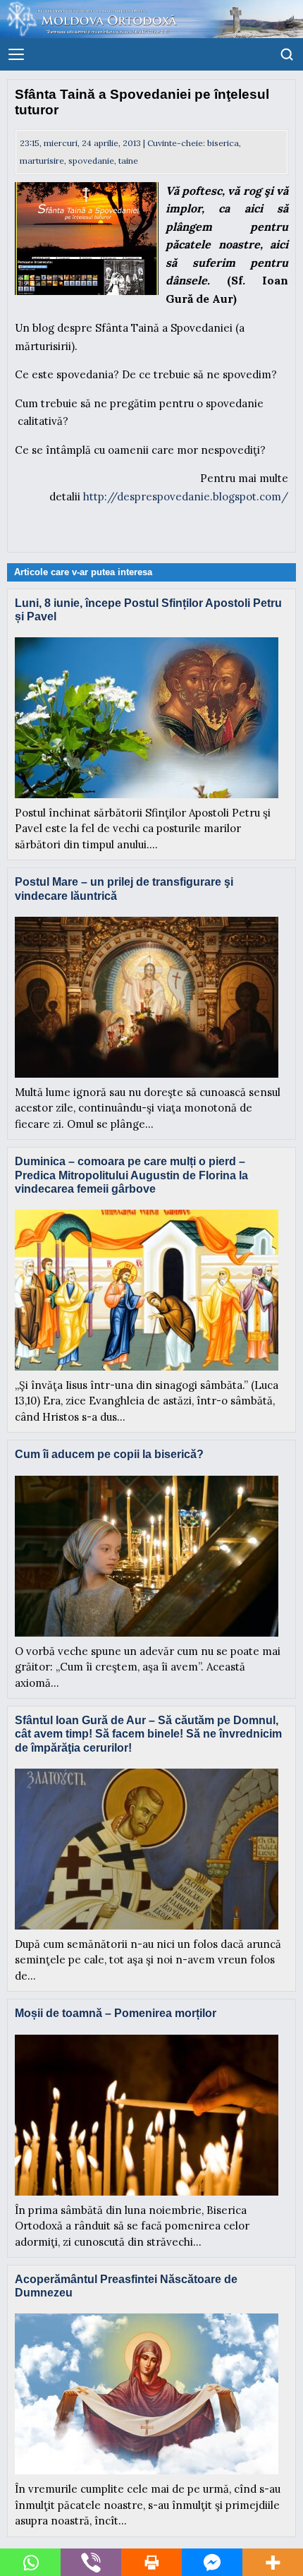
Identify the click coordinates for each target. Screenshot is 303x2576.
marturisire (42, 161)
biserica (223, 143)
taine (128, 161)
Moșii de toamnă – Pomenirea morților (116, 2013)
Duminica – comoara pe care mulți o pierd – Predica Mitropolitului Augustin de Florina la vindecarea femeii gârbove (131, 1175)
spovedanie (91, 161)
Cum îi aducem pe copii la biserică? (109, 1454)
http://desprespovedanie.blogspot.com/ (186, 496)
